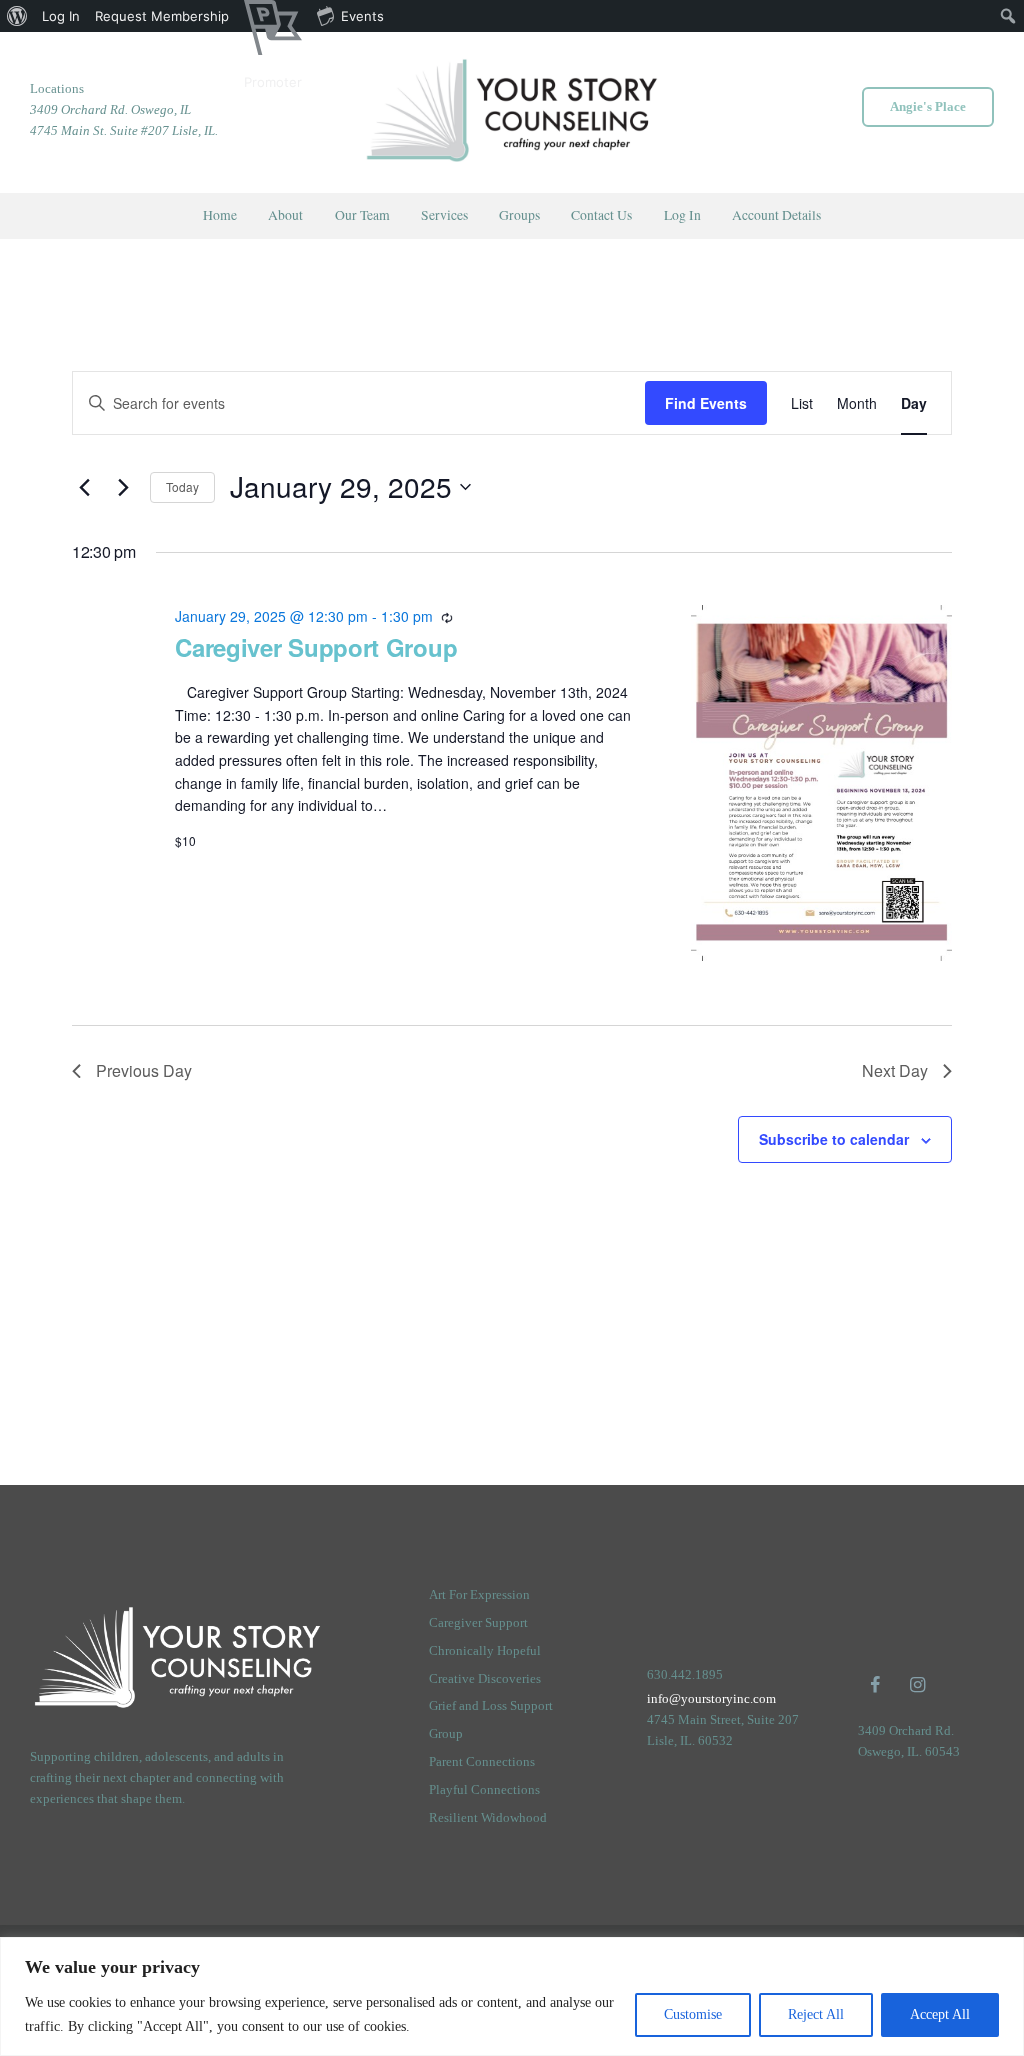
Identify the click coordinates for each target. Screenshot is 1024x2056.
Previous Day (144, 1070)
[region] (512, 1996)
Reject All (816, 2014)
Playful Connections (484, 1789)
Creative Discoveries (485, 1678)
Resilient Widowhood (488, 1817)
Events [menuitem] (362, 16)
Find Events (706, 403)
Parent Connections (482, 1761)
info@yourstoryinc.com (711, 1698)
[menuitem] (17, 16)
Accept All (940, 2014)
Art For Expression (479, 1594)
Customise (693, 2014)
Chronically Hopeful (485, 1650)
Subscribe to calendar (834, 1139)
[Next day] (123, 487)
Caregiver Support (478, 1622)
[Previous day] (84, 487)
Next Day (895, 1070)
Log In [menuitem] (61, 16)
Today (182, 486)
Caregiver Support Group (316, 647)
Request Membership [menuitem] (162, 16)
